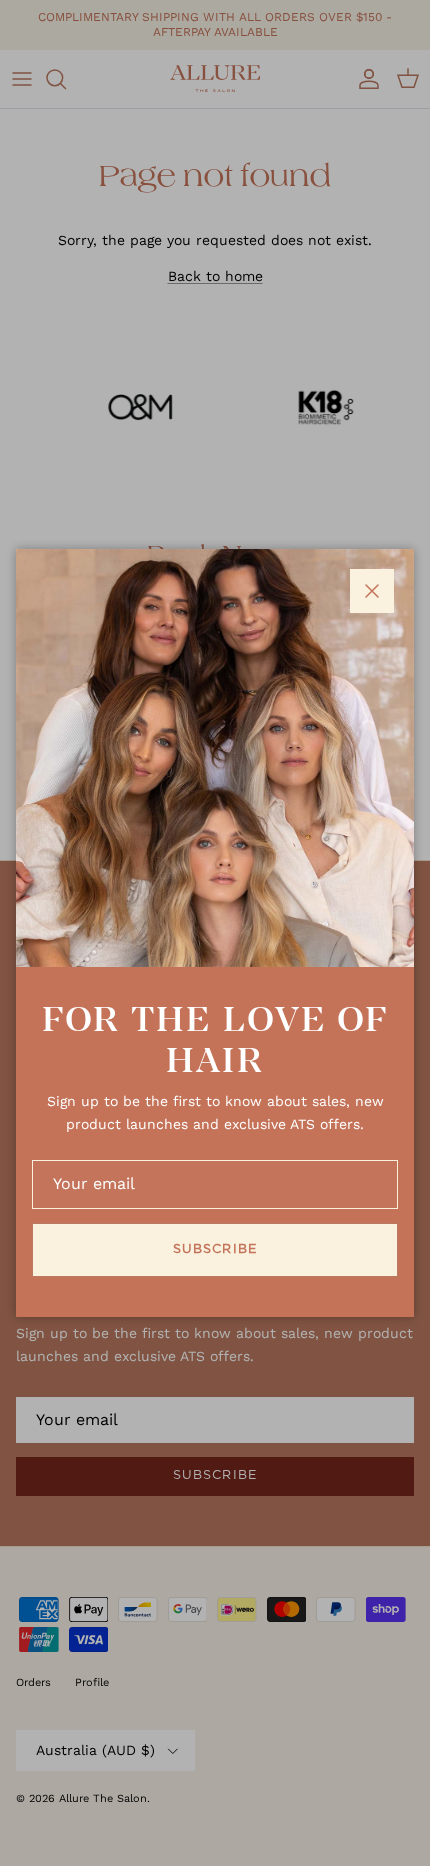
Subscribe (214, 1249)
